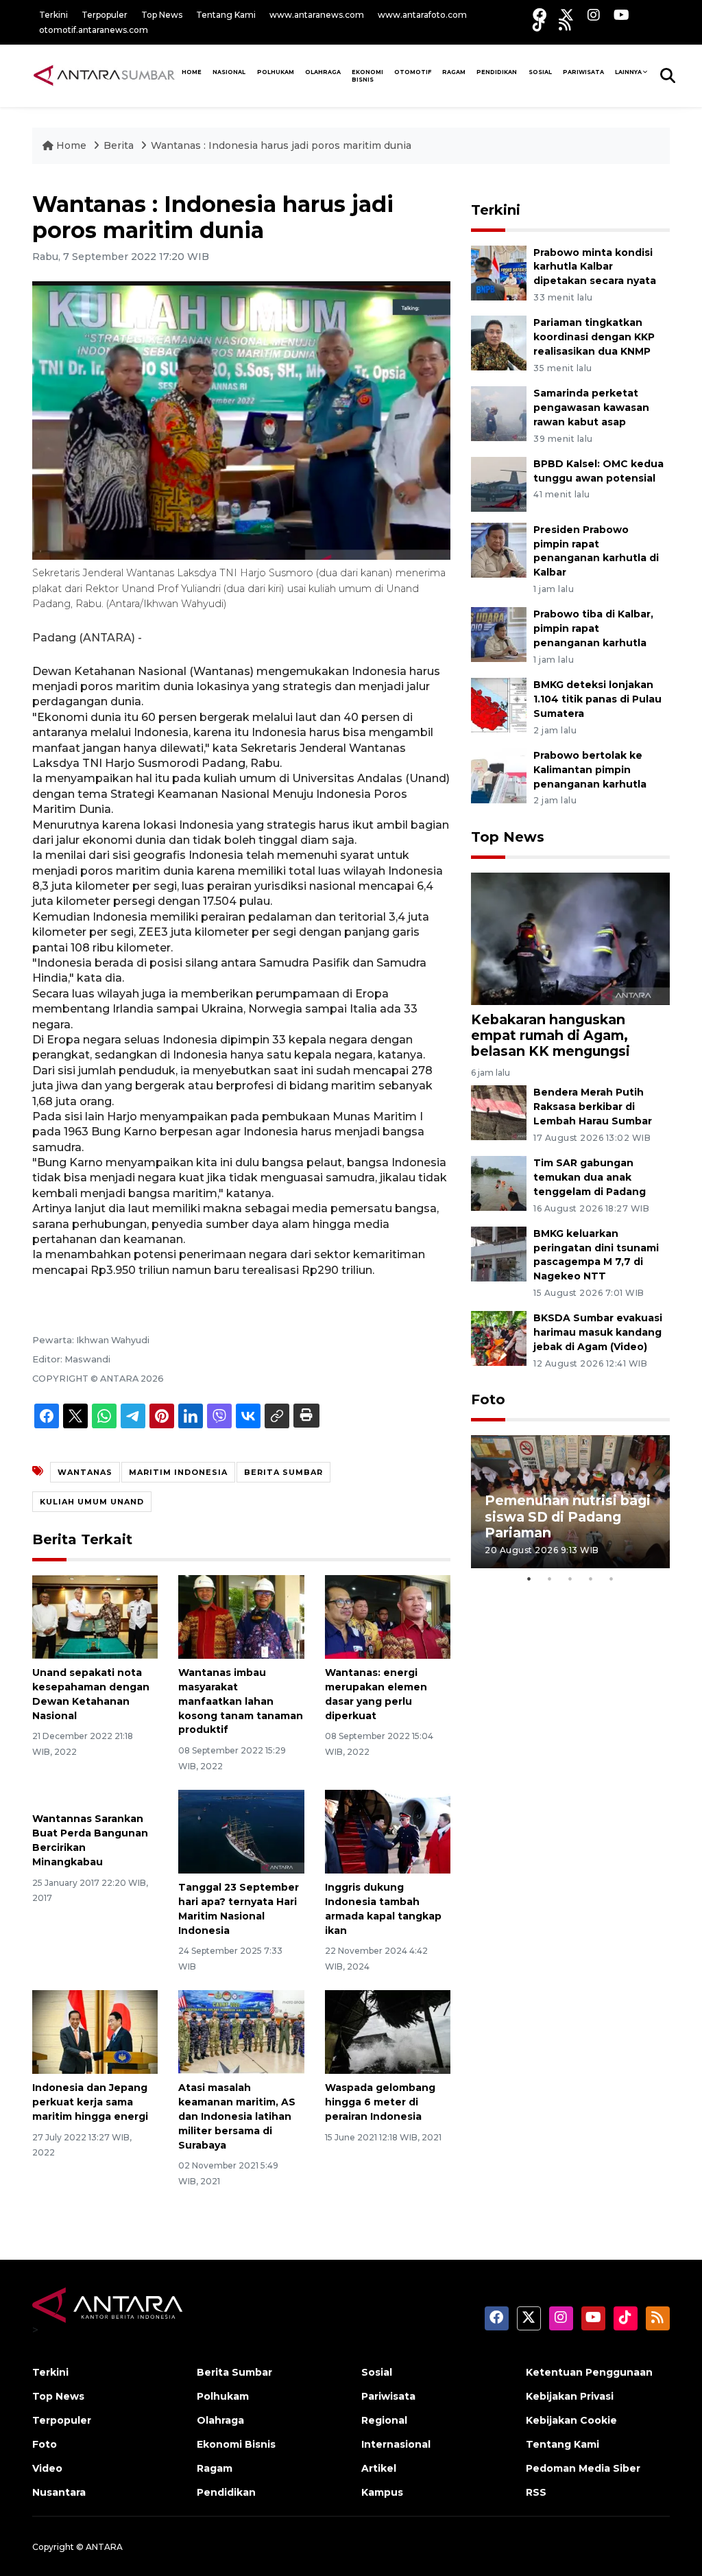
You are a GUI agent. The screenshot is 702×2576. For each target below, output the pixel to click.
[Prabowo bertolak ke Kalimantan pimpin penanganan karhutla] (499, 775)
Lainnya (628, 72)
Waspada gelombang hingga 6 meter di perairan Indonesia (380, 2102)
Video (47, 2468)
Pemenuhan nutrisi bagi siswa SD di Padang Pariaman (568, 1516)
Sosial (377, 2372)
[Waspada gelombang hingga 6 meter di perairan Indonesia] (388, 2031)
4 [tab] (591, 1579)
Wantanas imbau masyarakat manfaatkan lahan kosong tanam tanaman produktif (241, 1701)
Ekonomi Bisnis (367, 76)
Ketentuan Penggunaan (589, 2372)
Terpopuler (105, 15)
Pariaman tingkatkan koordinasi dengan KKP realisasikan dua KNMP (594, 337)
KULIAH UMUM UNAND (92, 1502)
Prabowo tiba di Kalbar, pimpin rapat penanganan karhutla (593, 628)
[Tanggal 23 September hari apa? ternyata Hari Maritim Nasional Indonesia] (241, 1831)
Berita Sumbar (234, 2372)
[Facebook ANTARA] (540, 15)
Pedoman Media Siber (583, 2468)
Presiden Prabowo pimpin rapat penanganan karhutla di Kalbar (596, 551)
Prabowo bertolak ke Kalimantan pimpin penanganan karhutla (590, 770)
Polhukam (276, 72)
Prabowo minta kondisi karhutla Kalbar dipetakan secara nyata (595, 267)
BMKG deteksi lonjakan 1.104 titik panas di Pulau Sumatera (597, 699)
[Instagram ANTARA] (594, 15)
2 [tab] (550, 1579)
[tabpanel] (570, 1501)
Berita (120, 145)
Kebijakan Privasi (570, 2396)
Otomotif (413, 72)
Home (71, 145)
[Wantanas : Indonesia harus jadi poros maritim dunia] (570, 938)
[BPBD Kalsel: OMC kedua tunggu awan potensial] (499, 483)
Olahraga (323, 72)
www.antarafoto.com (422, 15)
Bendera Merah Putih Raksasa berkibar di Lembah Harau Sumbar (593, 1107)
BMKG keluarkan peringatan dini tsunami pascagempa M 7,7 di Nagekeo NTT (596, 1255)
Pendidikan (497, 72)
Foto (488, 1399)
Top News (162, 15)
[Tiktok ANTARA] (539, 24)
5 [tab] (612, 1579)
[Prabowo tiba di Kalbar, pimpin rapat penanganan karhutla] (499, 634)
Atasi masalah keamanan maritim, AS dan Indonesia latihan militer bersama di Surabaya (237, 2116)
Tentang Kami (226, 15)
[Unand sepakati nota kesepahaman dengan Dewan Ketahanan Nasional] (95, 1616)
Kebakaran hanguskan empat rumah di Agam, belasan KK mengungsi (550, 1035)
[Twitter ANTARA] (567, 15)
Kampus (382, 2492)
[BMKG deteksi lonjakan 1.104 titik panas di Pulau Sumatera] (499, 704)
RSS (536, 2492)
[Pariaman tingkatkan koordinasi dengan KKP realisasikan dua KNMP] (499, 343)
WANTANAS (85, 1472)
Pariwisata (388, 2396)
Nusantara (59, 2492)
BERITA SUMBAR (283, 1472)
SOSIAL (540, 72)
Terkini (53, 15)
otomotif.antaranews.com (94, 30)
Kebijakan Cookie (571, 2420)
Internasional (396, 2444)
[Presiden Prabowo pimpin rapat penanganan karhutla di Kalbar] (499, 549)
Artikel (379, 2468)
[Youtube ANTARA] (621, 15)
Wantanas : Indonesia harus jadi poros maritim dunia (281, 145)
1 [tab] (529, 1579)
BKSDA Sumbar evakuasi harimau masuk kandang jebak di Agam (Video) (598, 1332)
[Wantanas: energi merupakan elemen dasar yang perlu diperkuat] (388, 1616)
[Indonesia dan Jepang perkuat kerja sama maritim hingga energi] (95, 2031)
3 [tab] (570, 1579)
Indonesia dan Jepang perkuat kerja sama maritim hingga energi (90, 2102)
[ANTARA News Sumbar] (104, 75)
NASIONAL (229, 72)
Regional (384, 2420)
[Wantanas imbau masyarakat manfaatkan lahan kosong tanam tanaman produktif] (241, 1616)
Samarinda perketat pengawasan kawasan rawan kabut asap (591, 407)
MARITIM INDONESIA (178, 1472)
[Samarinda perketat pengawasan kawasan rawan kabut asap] (499, 413)
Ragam (454, 72)
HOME (192, 72)
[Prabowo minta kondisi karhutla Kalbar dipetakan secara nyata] (499, 272)
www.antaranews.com (317, 15)
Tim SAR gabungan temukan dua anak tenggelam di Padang (590, 1177)
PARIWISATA (583, 72)
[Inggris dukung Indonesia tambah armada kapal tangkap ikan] (388, 1831)
